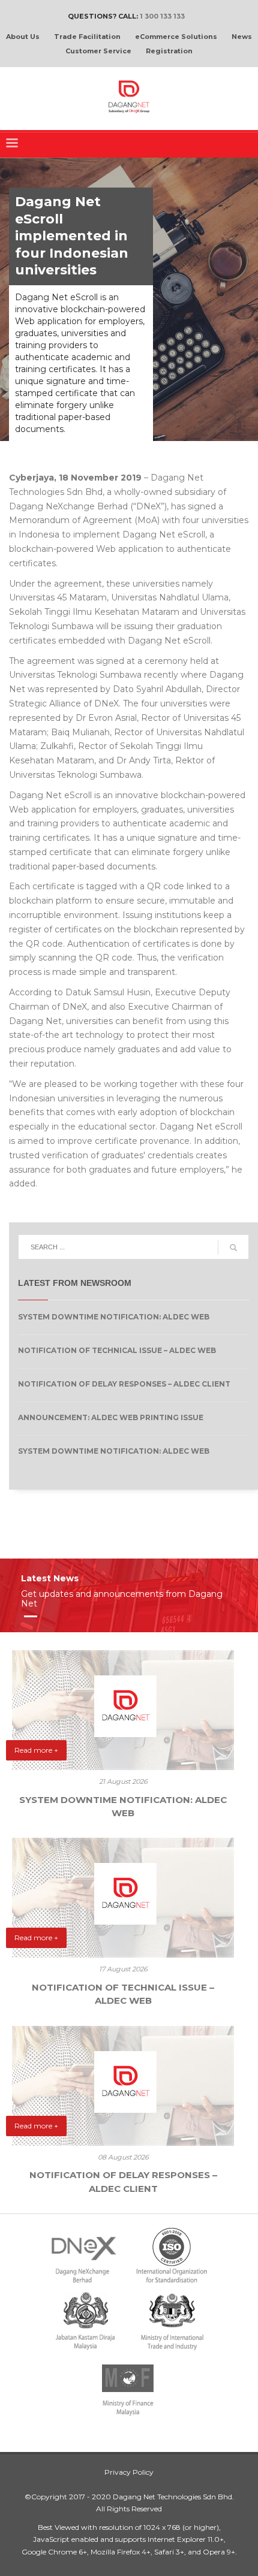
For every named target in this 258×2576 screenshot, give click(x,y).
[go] (233, 1248)
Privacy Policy (129, 2472)
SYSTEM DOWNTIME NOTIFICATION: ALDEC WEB (114, 1317)
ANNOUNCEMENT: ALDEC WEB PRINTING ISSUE (111, 1417)
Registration (169, 51)
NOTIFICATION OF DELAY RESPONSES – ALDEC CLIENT (124, 1384)
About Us (23, 37)
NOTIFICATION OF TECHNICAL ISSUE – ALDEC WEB (117, 1350)
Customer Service (98, 51)
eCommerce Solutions (176, 37)
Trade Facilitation (87, 37)
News (242, 37)
